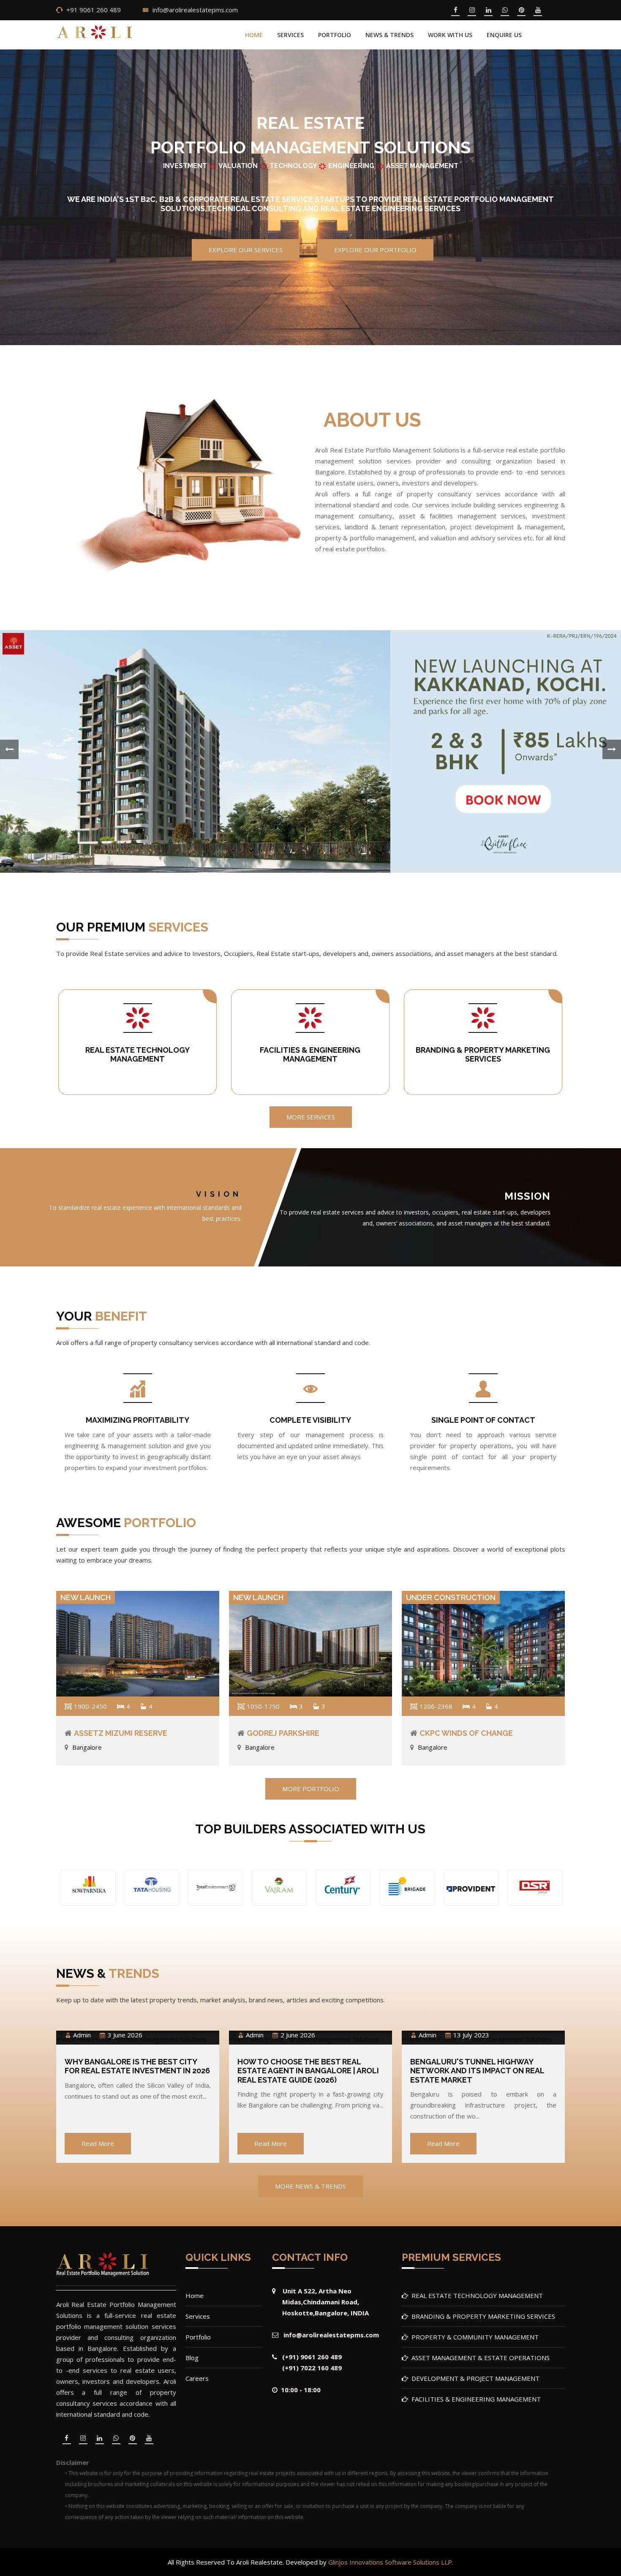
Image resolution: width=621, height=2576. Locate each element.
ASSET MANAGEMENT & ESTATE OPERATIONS (481, 2358)
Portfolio (198, 2337)
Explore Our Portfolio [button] (375, 250)
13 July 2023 (471, 2035)
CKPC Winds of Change (466, 1733)
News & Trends (389, 35)
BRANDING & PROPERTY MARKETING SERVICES (483, 1055)
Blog (192, 2358)
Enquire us (504, 35)
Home (254, 35)
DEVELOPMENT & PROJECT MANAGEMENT (475, 2378)
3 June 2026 (125, 2035)
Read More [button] (98, 2143)
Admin (82, 2035)
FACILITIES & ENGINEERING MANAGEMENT (310, 1055)
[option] (88, 1889)
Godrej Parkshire (283, 1733)
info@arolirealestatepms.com (195, 10)
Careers (197, 2378)
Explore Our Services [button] (246, 250)
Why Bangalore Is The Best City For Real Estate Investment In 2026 (137, 2066)
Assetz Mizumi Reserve (121, 1733)
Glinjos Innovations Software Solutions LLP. (391, 2562)
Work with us (450, 35)
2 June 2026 (298, 2035)
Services (290, 35)
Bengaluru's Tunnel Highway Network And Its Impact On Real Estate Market (477, 2071)
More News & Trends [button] (310, 2186)
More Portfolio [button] (311, 1789)
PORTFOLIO (335, 35)
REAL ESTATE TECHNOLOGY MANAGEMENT (138, 1055)
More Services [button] (311, 1117)
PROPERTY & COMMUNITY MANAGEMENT (475, 2337)
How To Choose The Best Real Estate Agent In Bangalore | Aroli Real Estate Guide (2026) (308, 2071)
